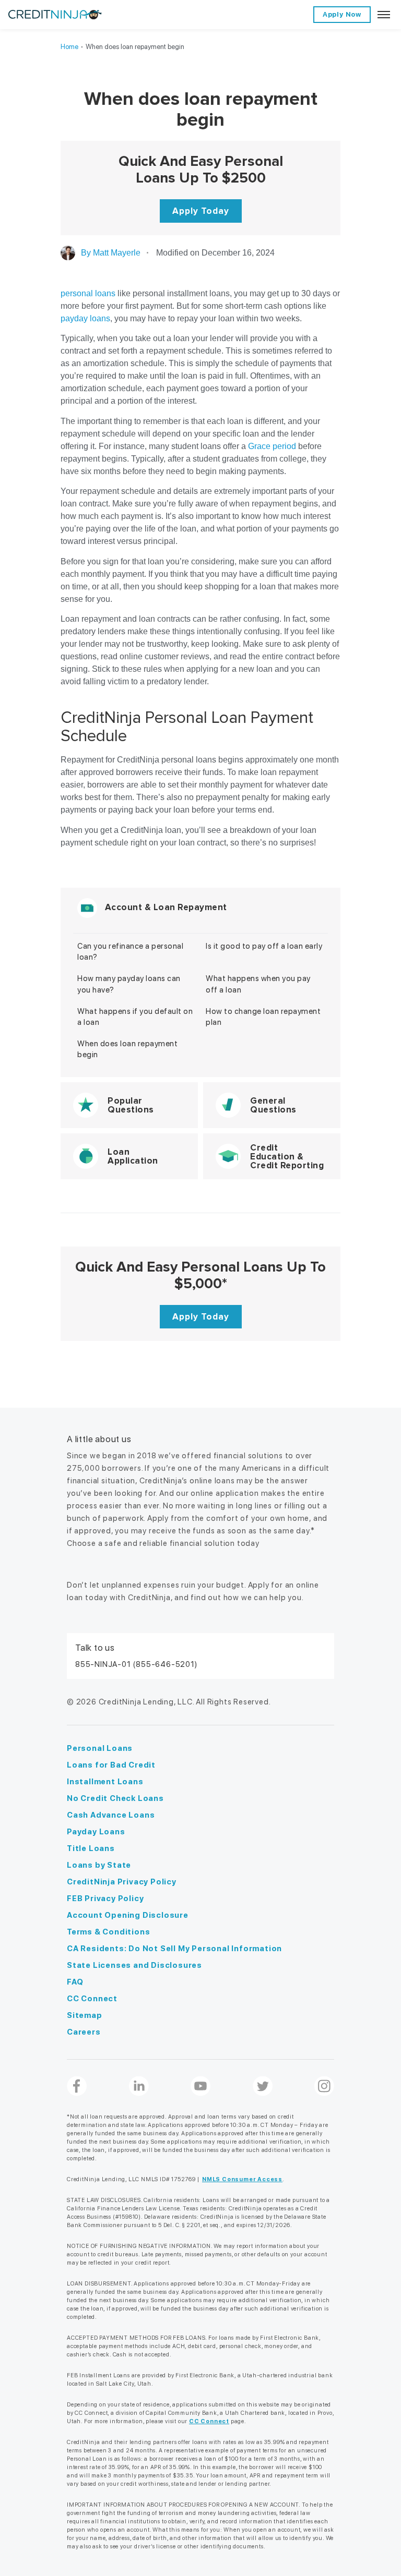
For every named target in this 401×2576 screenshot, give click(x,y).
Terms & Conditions (108, 1932)
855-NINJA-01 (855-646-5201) (136, 1664)
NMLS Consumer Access (242, 2179)
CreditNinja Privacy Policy (122, 1882)
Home (69, 47)
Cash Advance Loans (111, 1815)
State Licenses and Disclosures (134, 1965)
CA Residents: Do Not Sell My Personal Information (174, 1949)
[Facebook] (77, 2086)
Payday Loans (96, 1832)
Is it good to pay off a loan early (264, 946)
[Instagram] (324, 2086)
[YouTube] (200, 2086)
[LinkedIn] (139, 2086)
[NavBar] (384, 15)
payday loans (85, 318)
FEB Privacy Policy (105, 1898)
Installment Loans (105, 1782)
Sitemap (85, 2015)
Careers (84, 2032)
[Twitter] (263, 2086)
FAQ (75, 1982)
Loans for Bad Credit (111, 1765)
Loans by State (99, 1865)
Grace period (272, 446)
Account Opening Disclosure (128, 1915)
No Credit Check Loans (115, 1798)
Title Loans (91, 1848)
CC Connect (92, 1999)
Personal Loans (100, 1748)
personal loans (88, 293)
